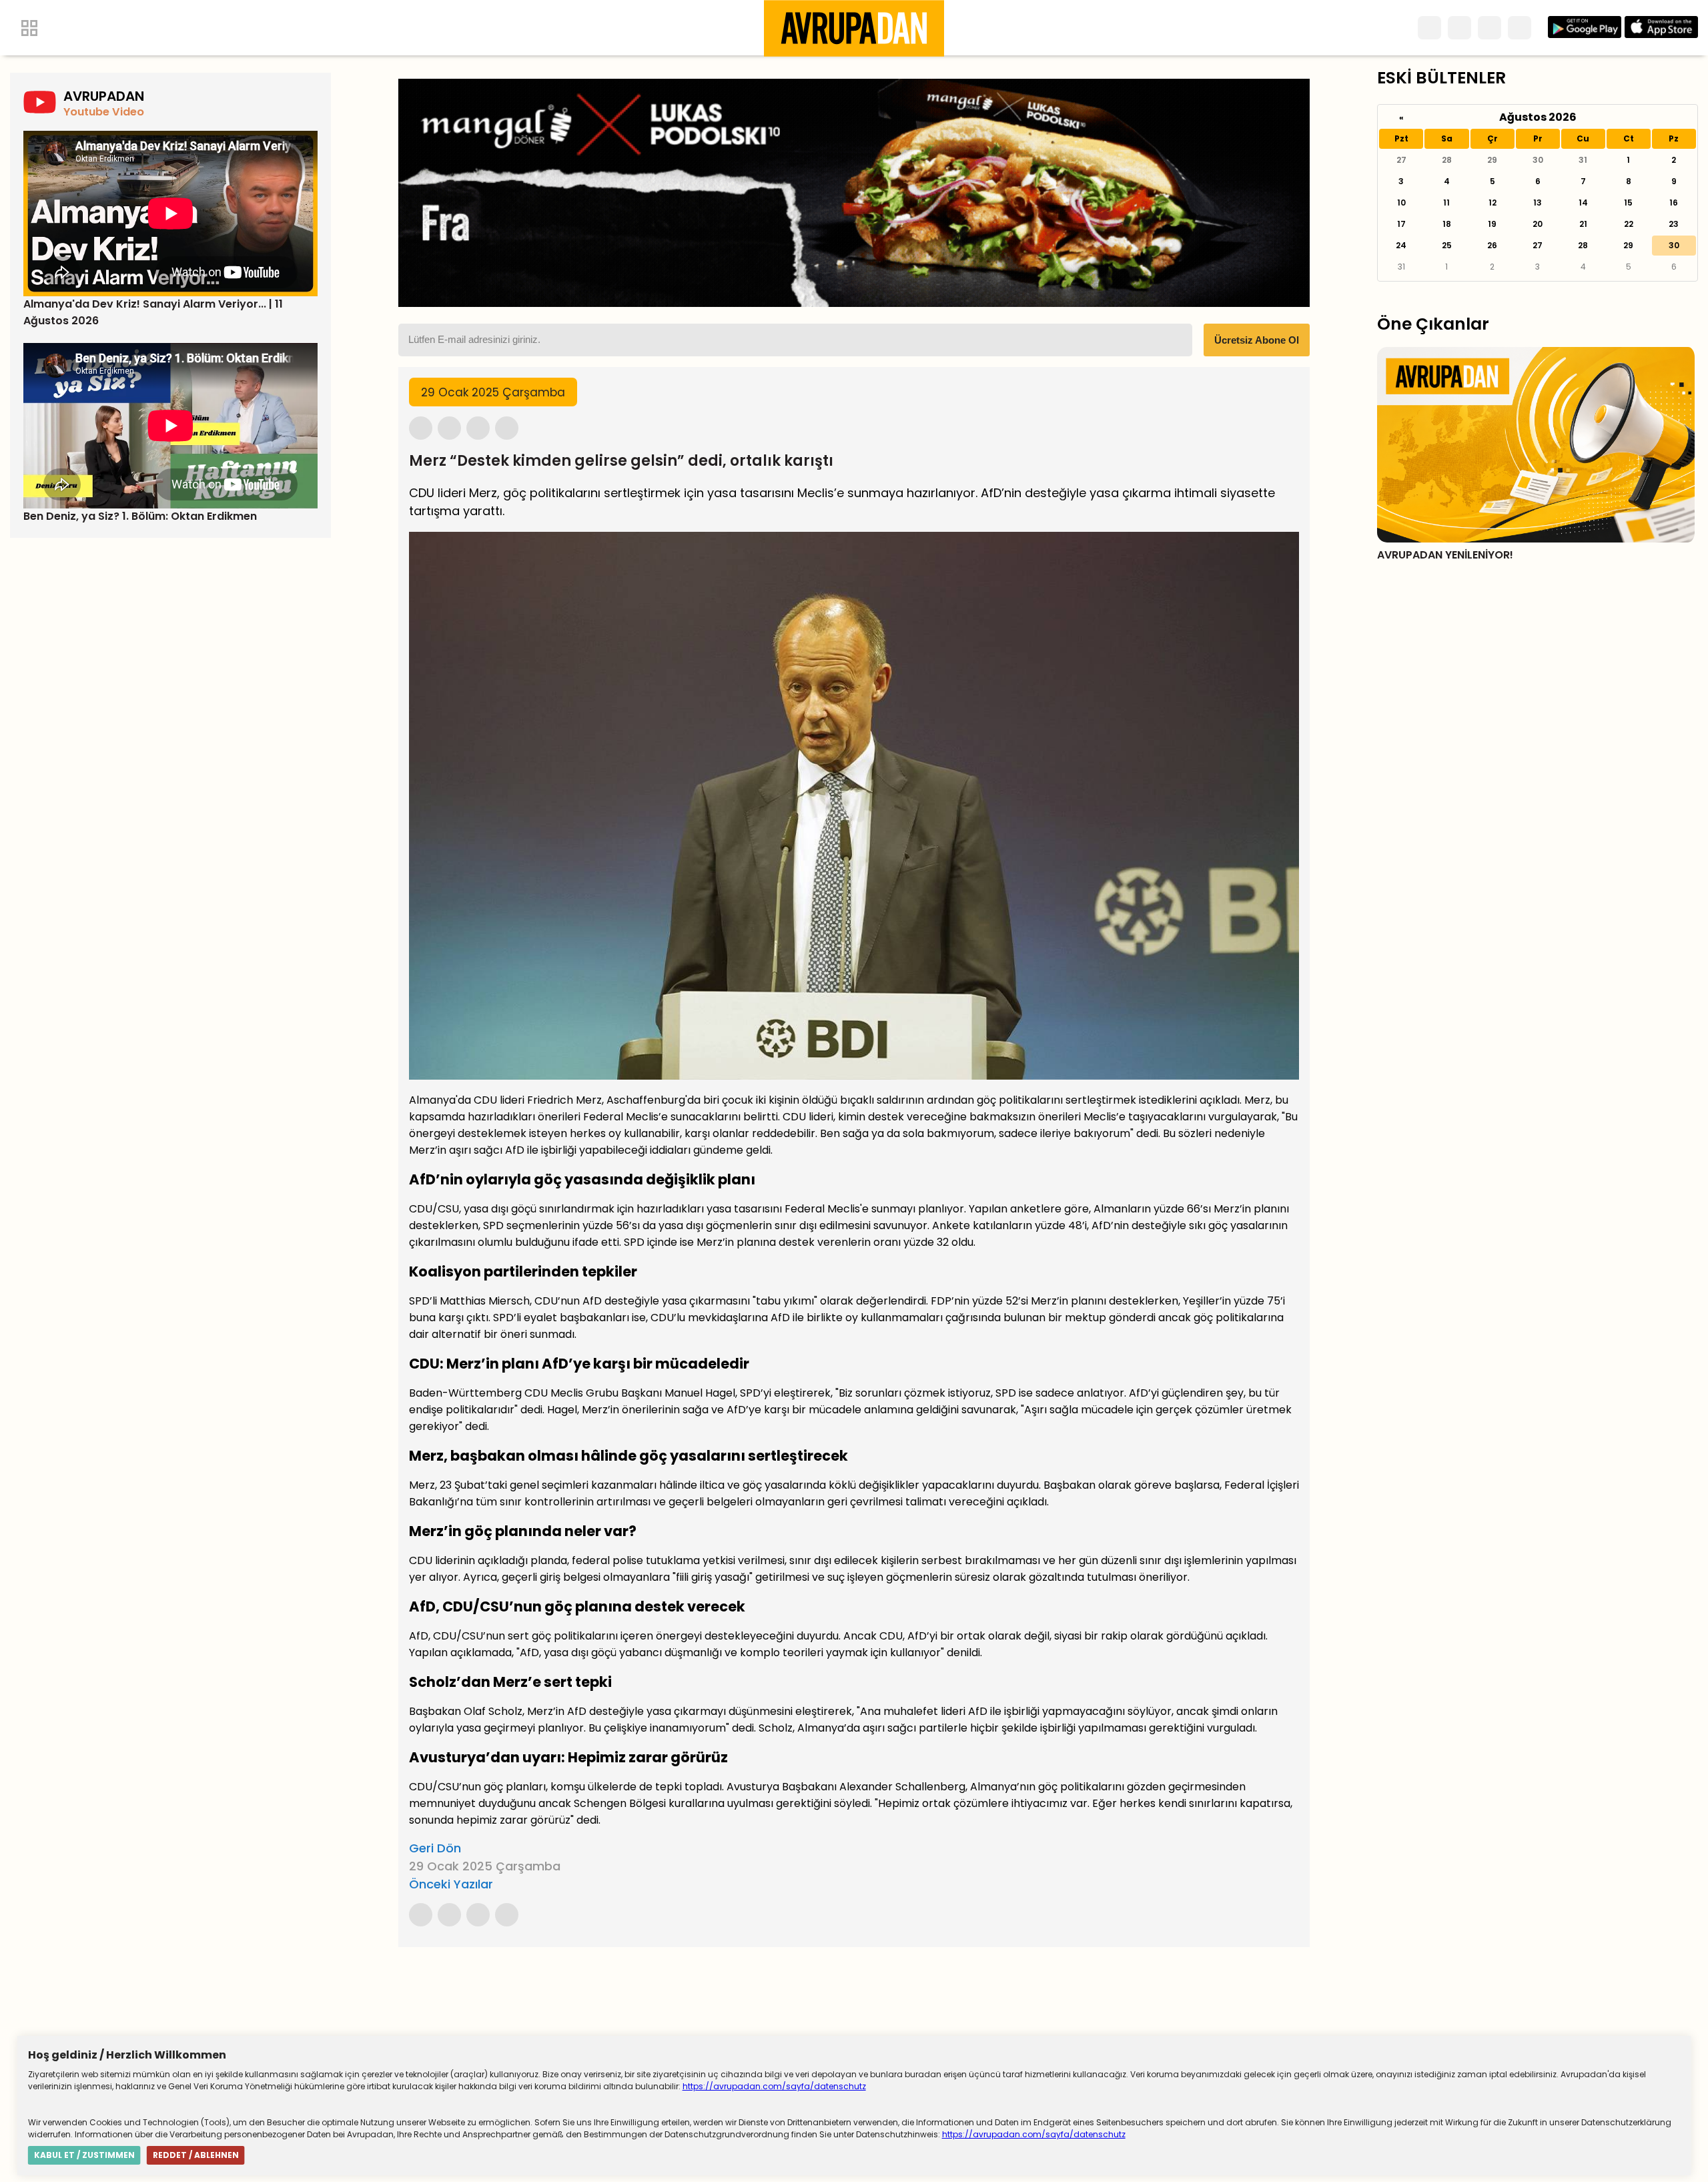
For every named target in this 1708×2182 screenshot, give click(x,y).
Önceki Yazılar (451, 1884)
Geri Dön (435, 1848)
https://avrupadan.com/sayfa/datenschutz (774, 2086)
